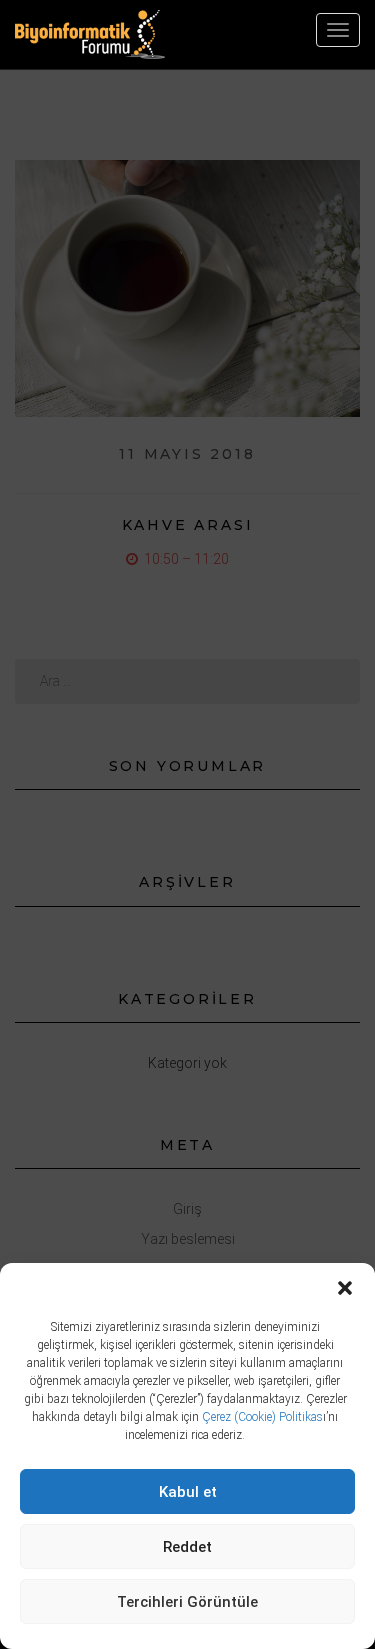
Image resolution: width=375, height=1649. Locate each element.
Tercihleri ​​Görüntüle (187, 1602)
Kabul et (188, 1492)
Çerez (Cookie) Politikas (262, 1417)
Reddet (187, 1547)
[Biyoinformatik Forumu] (90, 34)
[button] (345, 1288)
